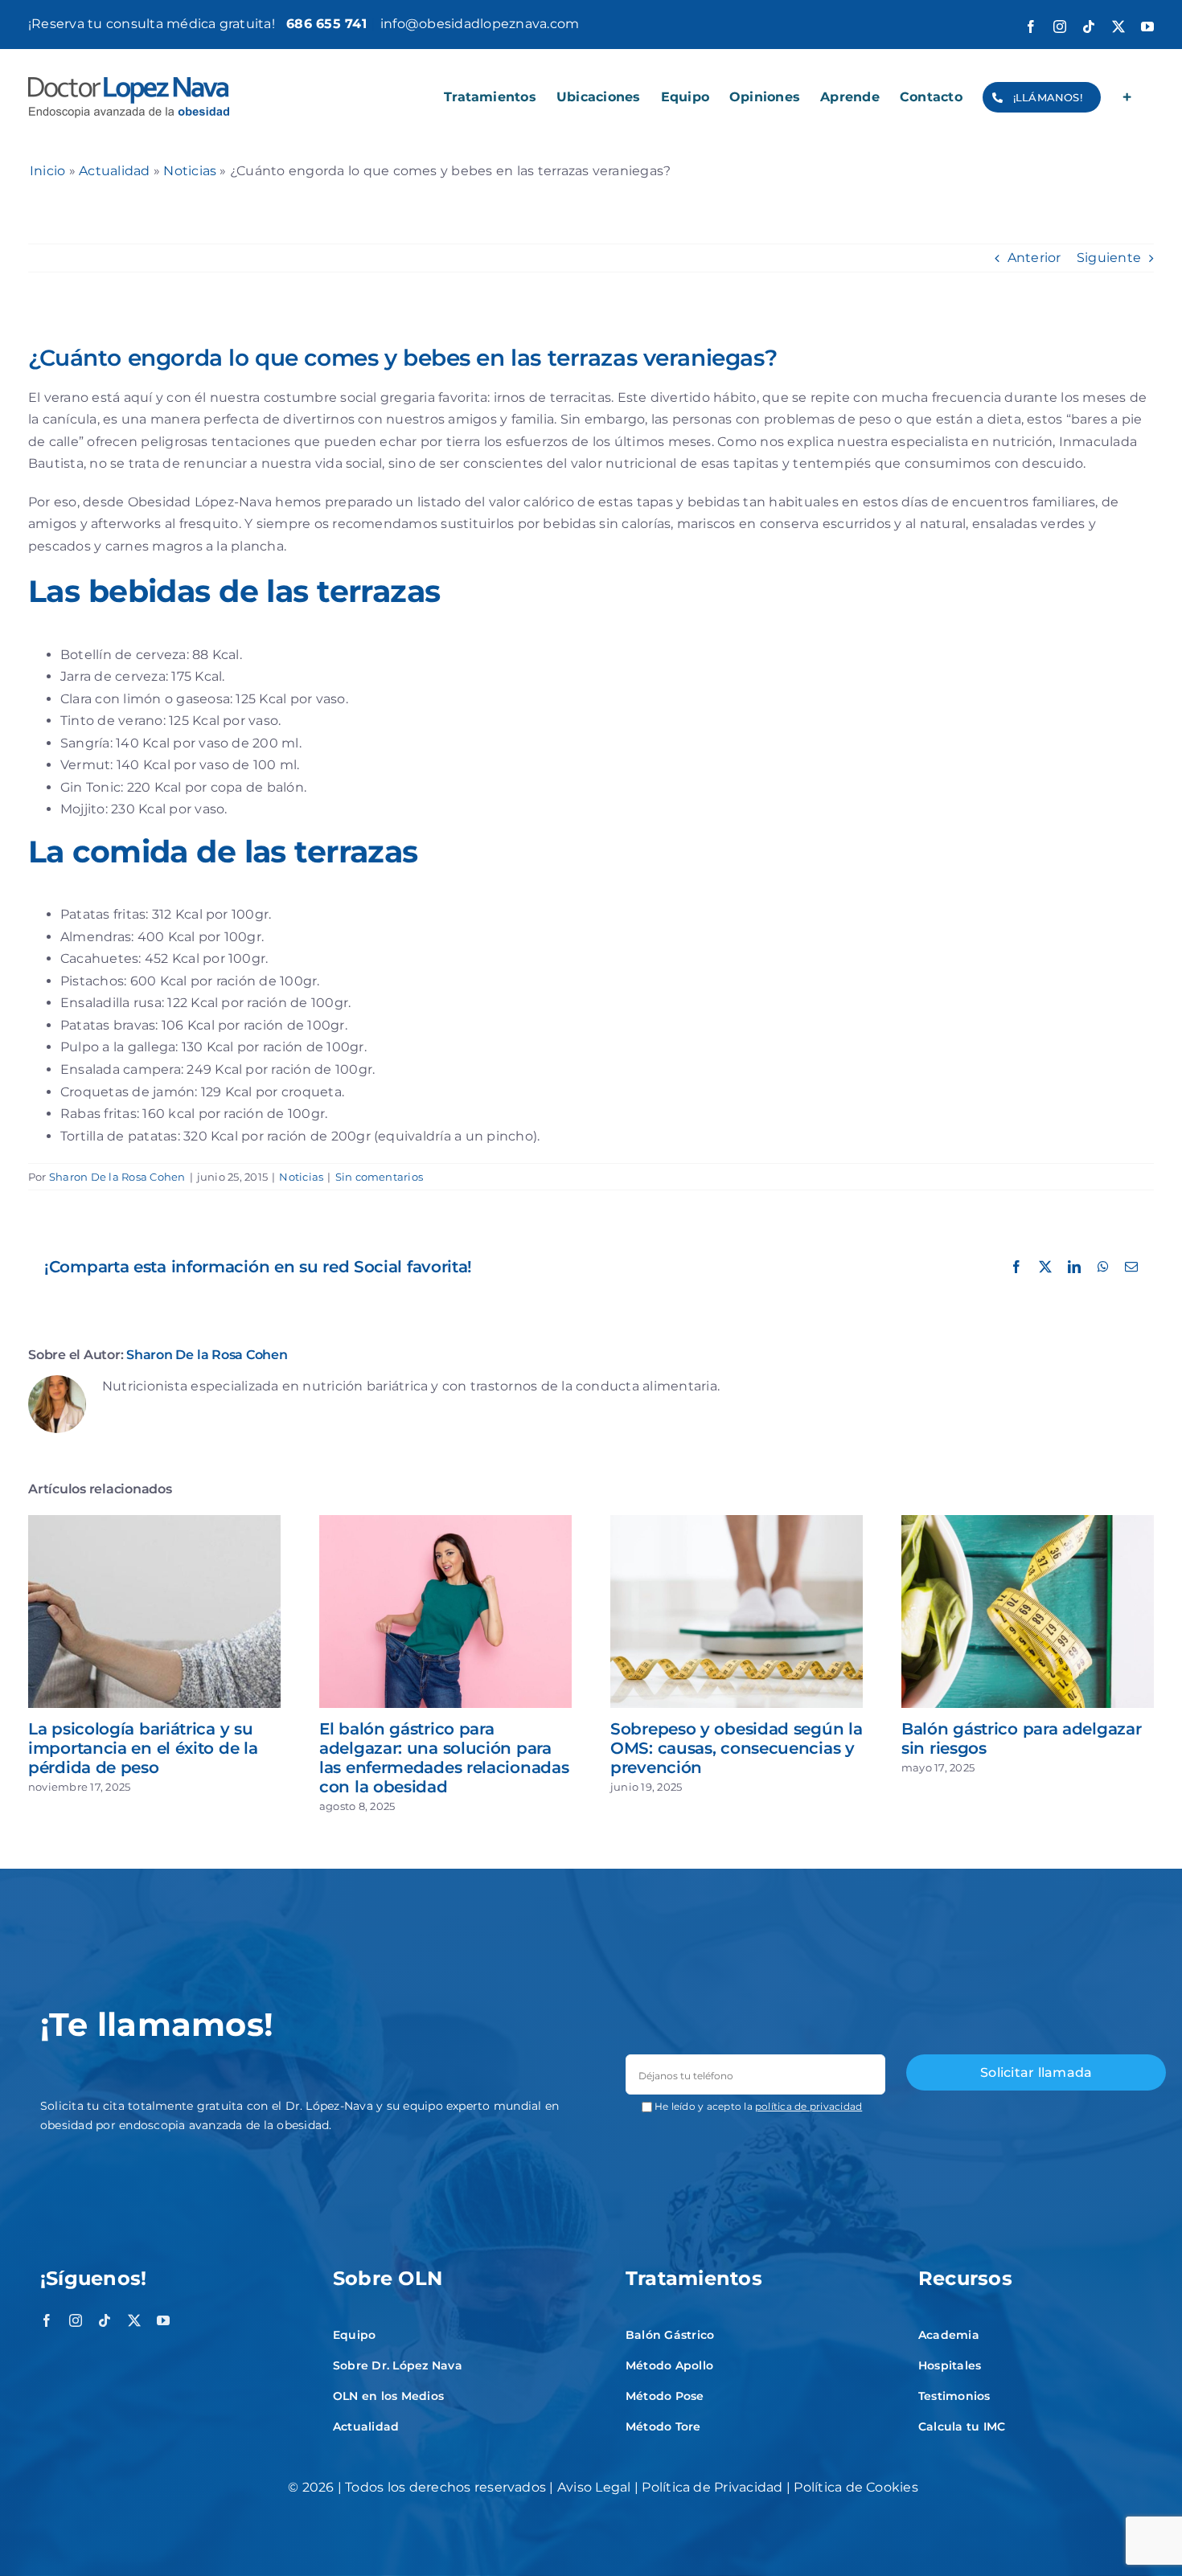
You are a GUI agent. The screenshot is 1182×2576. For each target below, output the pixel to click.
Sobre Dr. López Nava (398, 2365)
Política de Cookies (856, 2487)
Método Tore (663, 2427)
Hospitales (950, 2365)
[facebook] (47, 2320)
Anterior (1034, 258)
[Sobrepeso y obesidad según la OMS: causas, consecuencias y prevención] (737, 1523)
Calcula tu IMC (962, 2427)
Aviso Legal (594, 2487)
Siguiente (1109, 258)
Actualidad (114, 171)
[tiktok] (105, 2320)
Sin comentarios (380, 1177)
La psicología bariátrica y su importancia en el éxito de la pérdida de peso (143, 1748)
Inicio (47, 171)
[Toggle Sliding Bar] (1127, 97)
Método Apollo (669, 2365)
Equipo (354, 2335)
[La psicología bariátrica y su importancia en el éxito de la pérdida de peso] (154, 1523)
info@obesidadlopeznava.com (480, 24)
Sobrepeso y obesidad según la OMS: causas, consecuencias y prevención (736, 1748)
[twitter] (134, 2320)
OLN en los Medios (388, 2396)
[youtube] (163, 2320)
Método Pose (665, 2396)
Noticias (190, 171)
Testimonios (954, 2396)
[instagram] (76, 2320)
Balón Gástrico (670, 2335)
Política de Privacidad (712, 2487)
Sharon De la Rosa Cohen (117, 1177)
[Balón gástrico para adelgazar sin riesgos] (1028, 1523)
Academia (949, 2335)
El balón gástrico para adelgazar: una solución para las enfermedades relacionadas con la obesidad (444, 1758)
